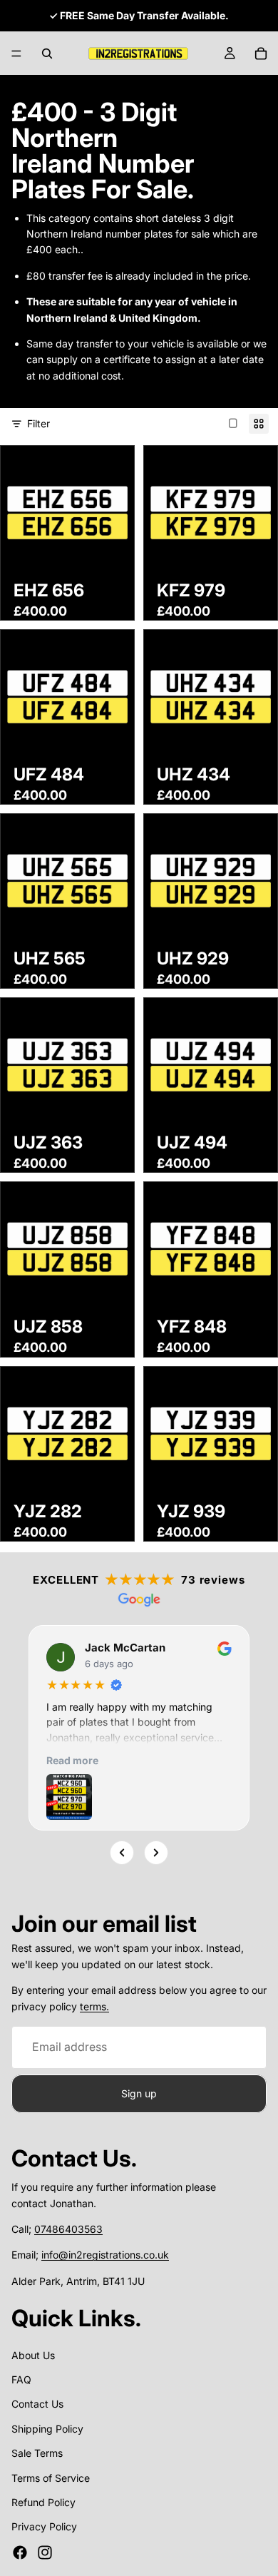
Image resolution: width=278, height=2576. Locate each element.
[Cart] (261, 54)
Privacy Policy (44, 2527)
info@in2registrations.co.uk (105, 2255)
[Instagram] (45, 2552)
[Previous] (122, 1853)
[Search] (47, 54)
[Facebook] (20, 2552)
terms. (94, 2006)
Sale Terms (37, 2453)
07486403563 (68, 2229)
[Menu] (16, 54)
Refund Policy (43, 2502)
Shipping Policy (47, 2429)
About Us (33, 2355)
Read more (72, 1760)
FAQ (21, 2379)
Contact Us (37, 2404)
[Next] (156, 1853)
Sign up (139, 2093)
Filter (38, 423)
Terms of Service (51, 2478)
